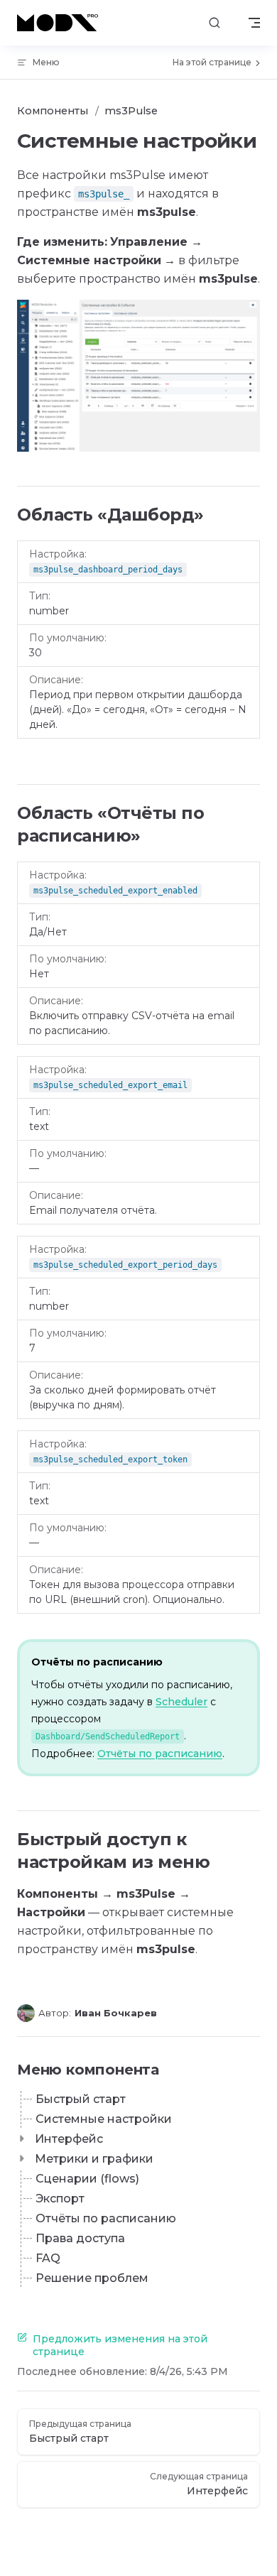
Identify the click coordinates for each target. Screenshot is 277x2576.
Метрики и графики (94, 2159)
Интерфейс (69, 2139)
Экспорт (60, 2199)
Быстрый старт (81, 2099)
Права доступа (80, 2238)
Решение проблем (92, 2278)
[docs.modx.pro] (60, 23)
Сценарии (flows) (87, 2179)
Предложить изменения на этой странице (120, 2345)
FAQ (48, 2258)
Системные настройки (104, 2119)
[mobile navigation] (254, 23)
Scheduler (181, 1702)
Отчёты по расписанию (160, 1754)
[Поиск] (214, 23)
